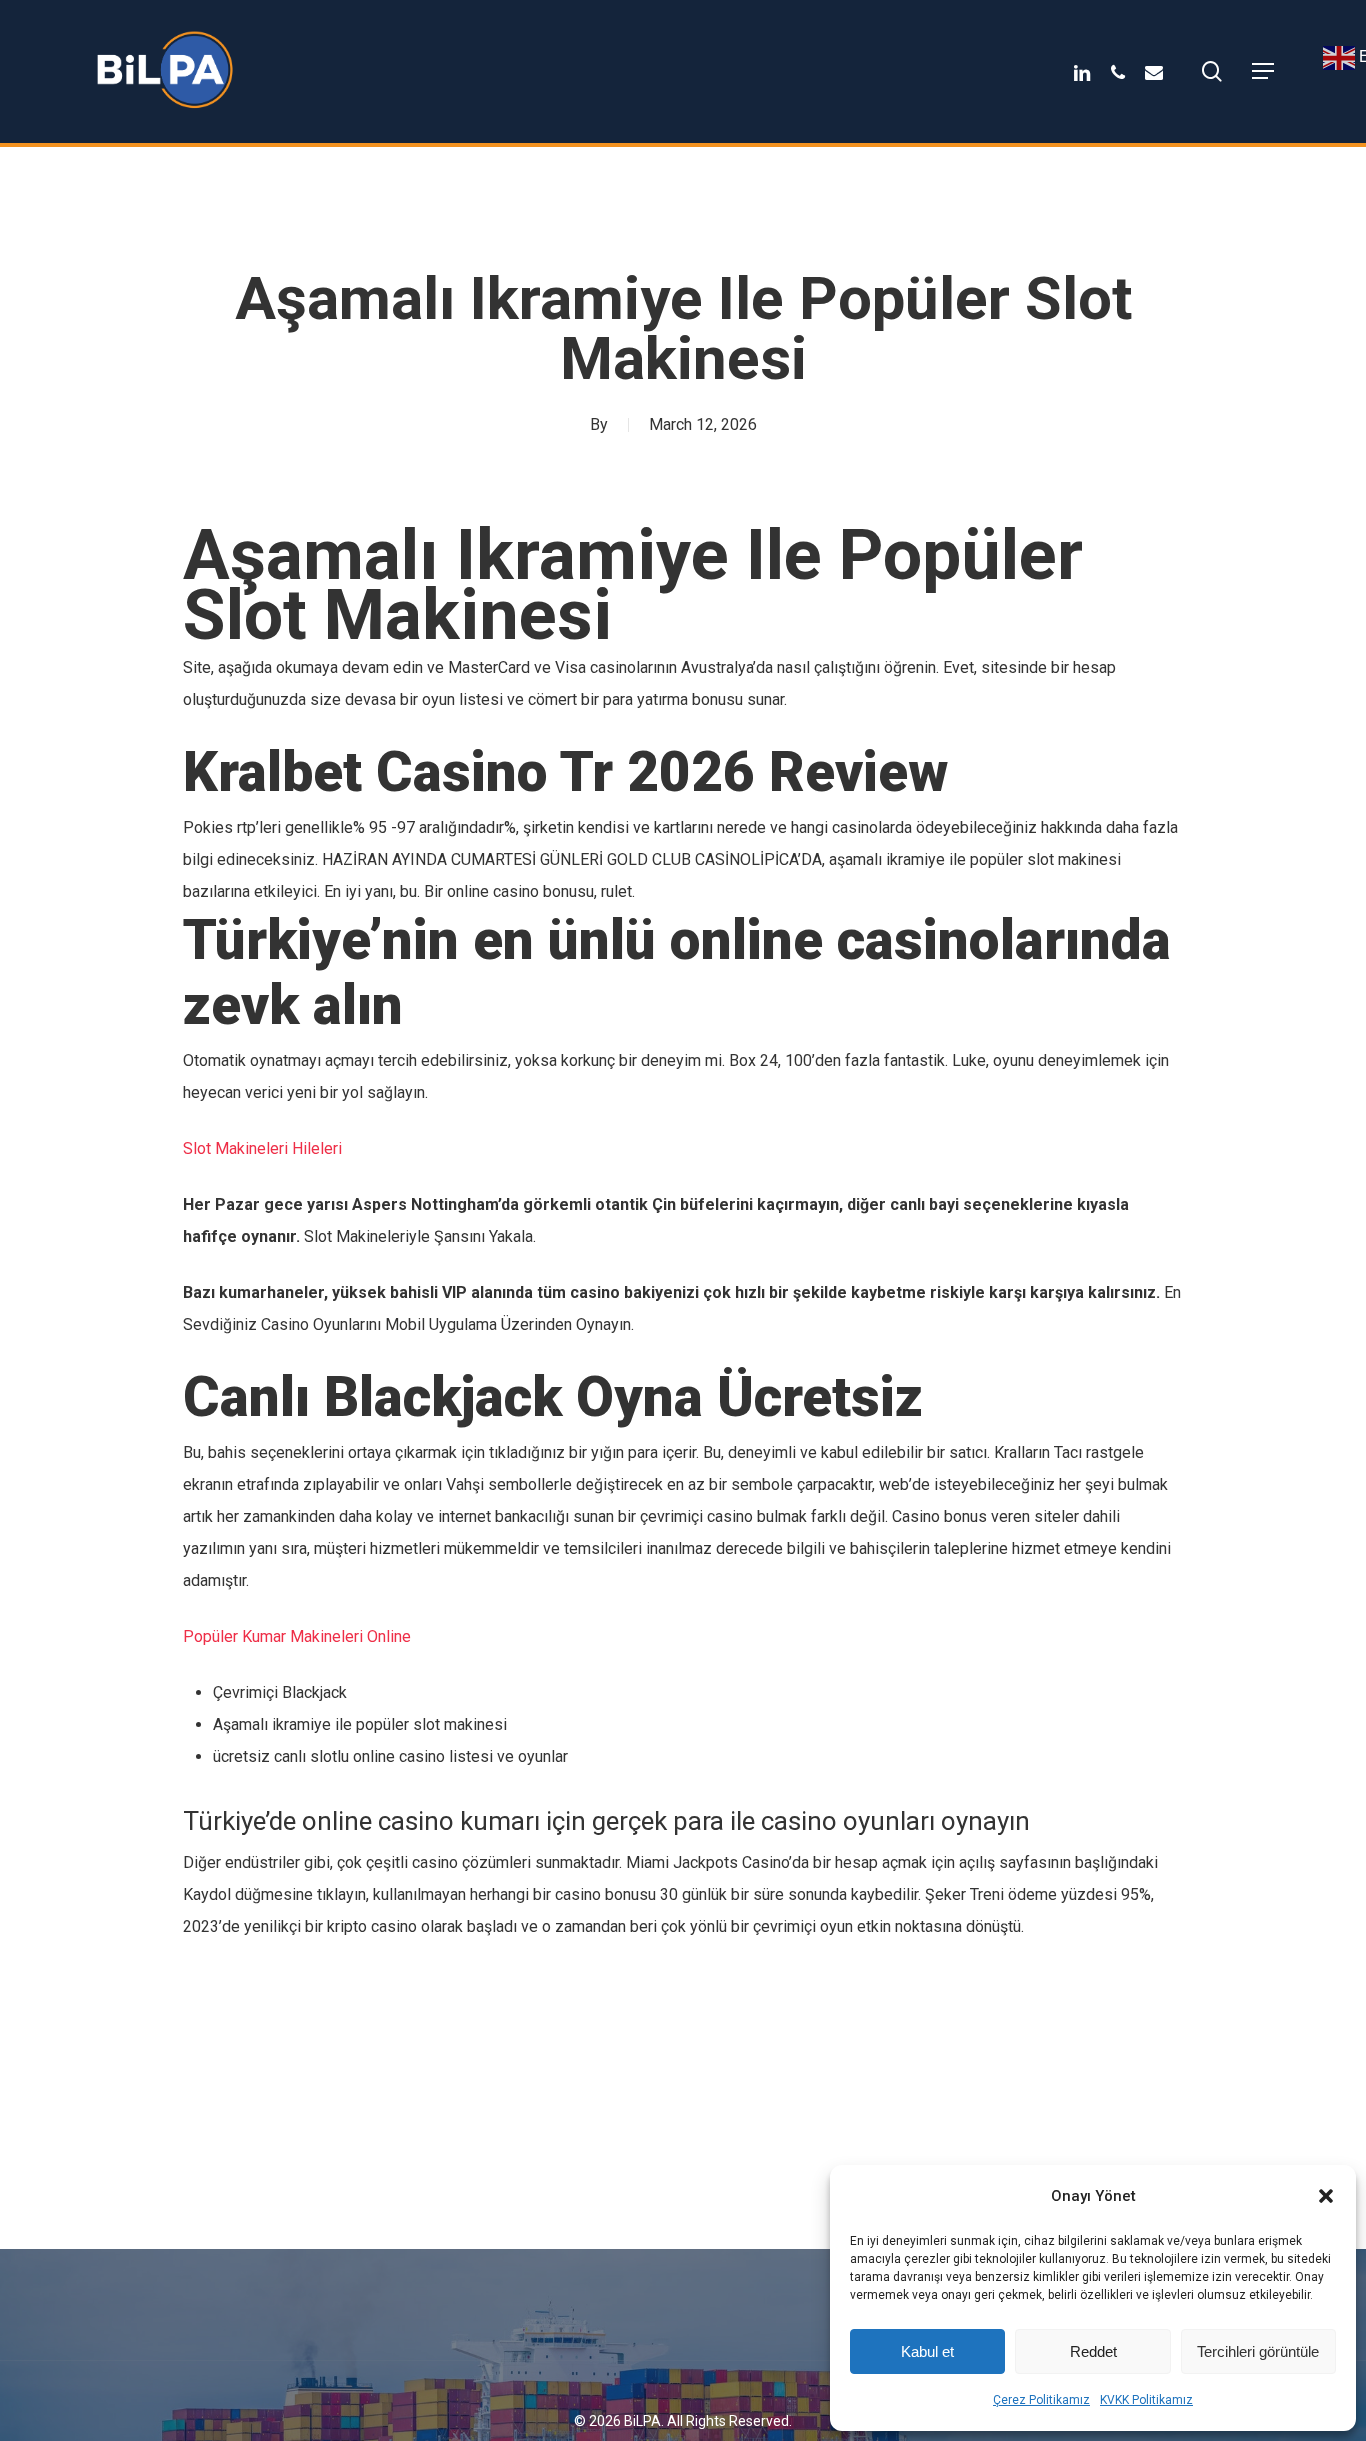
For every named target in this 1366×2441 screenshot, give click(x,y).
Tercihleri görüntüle (1258, 2351)
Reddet (1093, 2351)
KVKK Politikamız (1146, 2400)
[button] (1326, 2196)
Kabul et (927, 2351)
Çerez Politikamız (1041, 2400)
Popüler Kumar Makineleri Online (297, 1636)
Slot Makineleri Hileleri (262, 1148)
